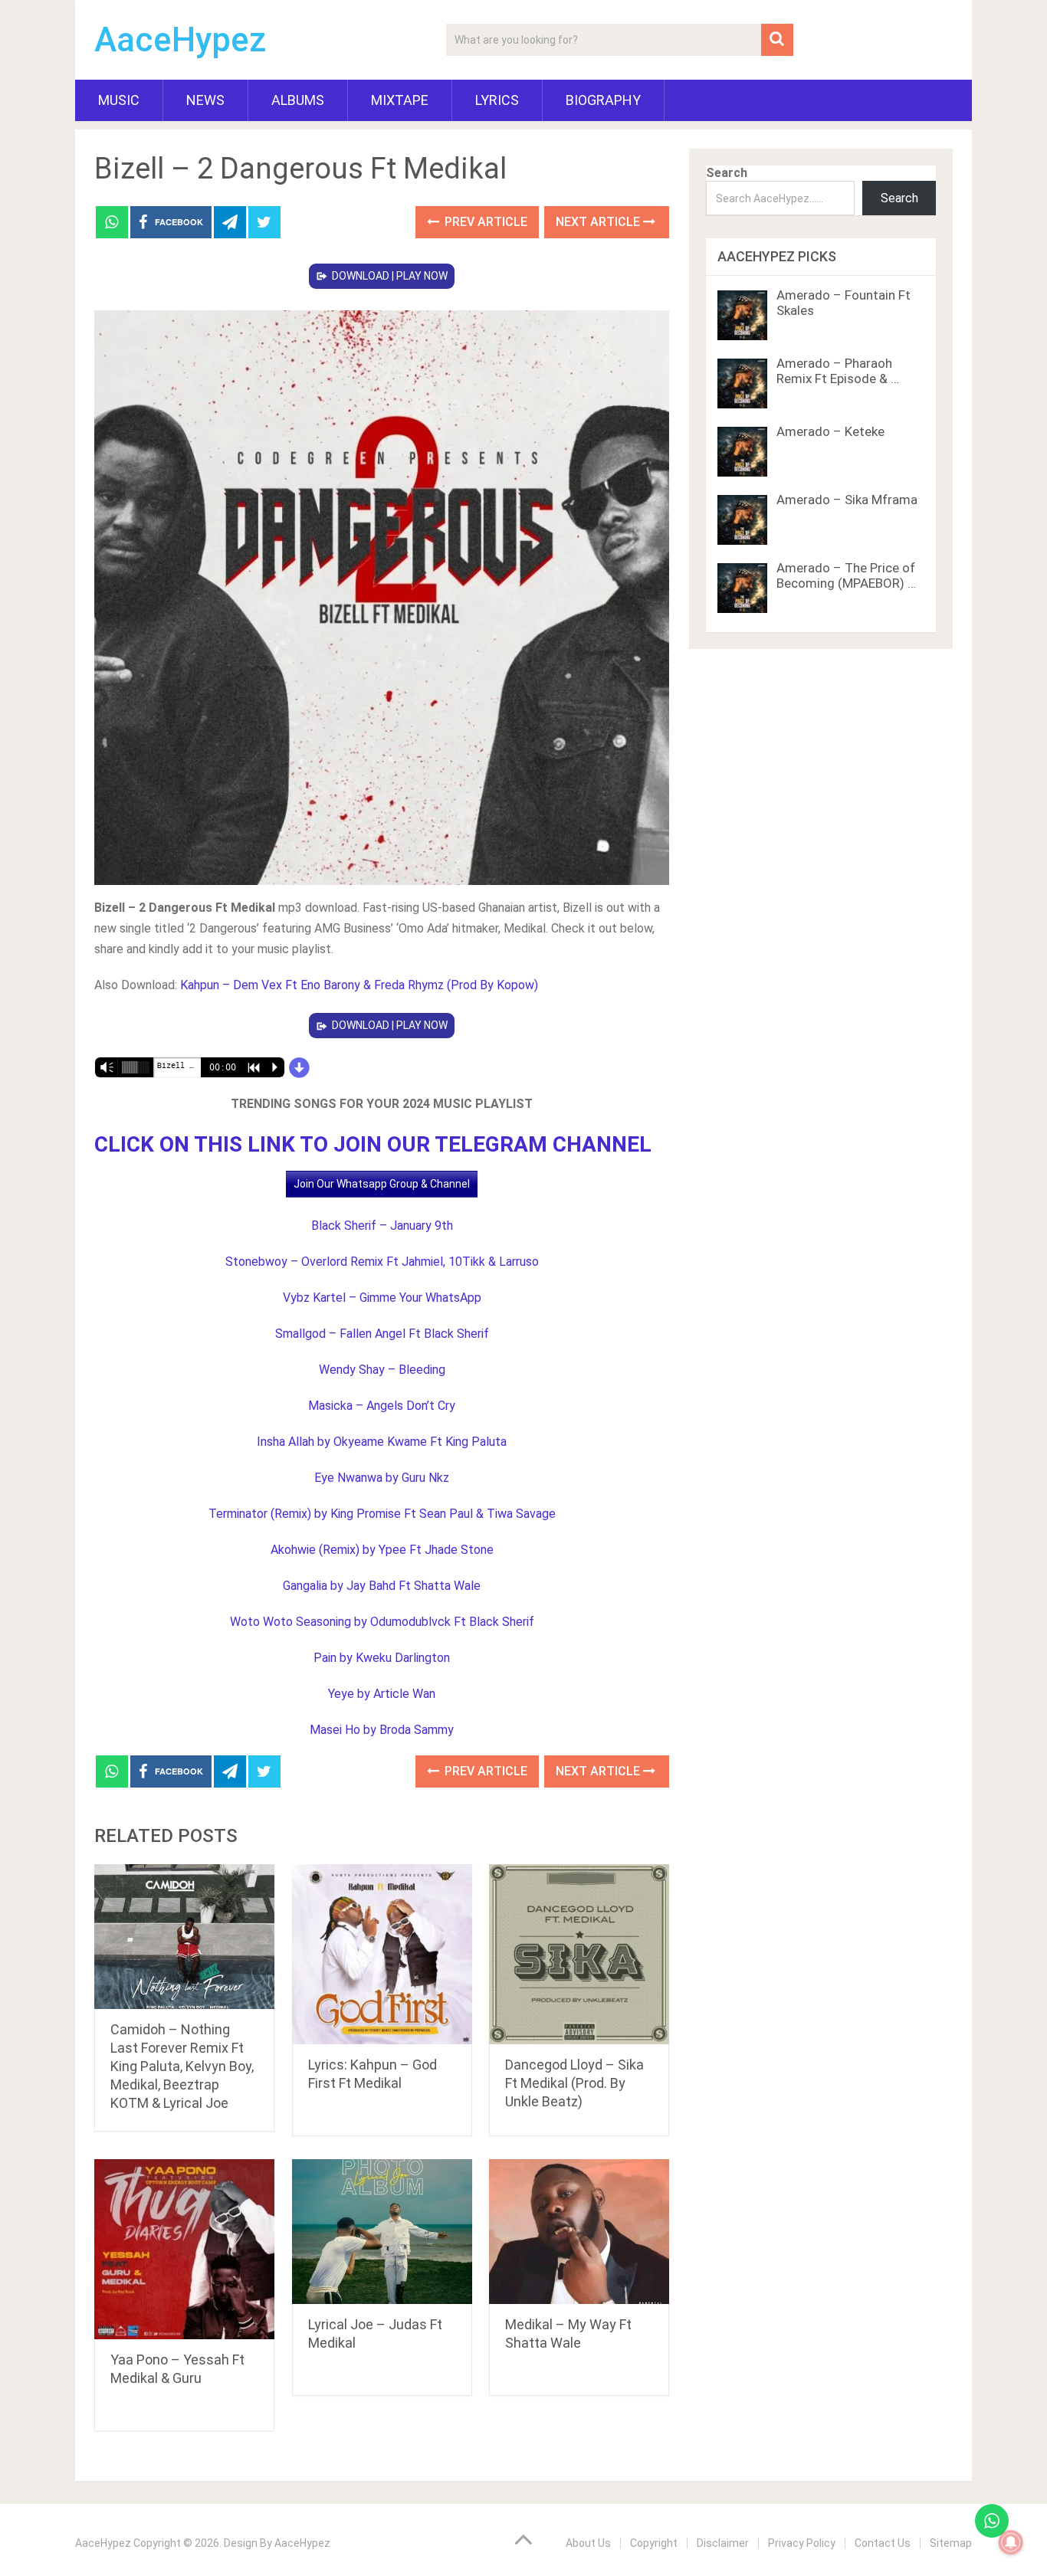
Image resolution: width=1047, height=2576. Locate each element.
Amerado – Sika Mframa (847, 500)
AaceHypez (181, 40)
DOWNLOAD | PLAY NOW (390, 276)
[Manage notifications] (1011, 2542)
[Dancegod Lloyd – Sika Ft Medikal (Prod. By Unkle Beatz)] (579, 1954)
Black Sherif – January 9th (382, 1226)
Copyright (654, 2543)
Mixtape (400, 100)
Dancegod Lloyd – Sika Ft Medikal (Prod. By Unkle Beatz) (574, 2083)
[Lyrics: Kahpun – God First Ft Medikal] (382, 1954)
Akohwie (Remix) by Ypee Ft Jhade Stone (382, 1550)
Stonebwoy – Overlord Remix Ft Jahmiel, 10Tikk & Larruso (382, 1262)
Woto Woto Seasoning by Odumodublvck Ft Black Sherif (382, 1622)
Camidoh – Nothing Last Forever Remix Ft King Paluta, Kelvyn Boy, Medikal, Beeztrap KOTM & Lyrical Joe (182, 2066)
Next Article (599, 222)
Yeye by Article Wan (382, 1694)
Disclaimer (723, 2543)
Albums (298, 100)
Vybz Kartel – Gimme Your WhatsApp (382, 1298)
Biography (603, 100)
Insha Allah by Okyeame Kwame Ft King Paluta (382, 1442)
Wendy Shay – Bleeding (382, 1370)
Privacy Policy (802, 2543)
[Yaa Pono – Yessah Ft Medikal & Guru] (184, 2249)
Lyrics (497, 100)
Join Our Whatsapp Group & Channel (382, 1184)
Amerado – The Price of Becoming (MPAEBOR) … (846, 575)
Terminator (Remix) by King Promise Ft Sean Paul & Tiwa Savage (382, 1514)
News (205, 100)
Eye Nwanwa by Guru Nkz (382, 1478)
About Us (588, 2543)
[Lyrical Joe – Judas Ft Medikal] (382, 2232)
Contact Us (883, 2543)
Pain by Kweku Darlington (382, 1658)
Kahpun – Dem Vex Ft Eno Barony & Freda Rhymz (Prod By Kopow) (359, 985)
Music (119, 100)
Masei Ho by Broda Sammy (382, 1730)
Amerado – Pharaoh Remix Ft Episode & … (838, 371)
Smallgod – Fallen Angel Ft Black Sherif (382, 1334)
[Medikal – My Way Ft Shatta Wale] (579, 2232)
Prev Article (484, 222)
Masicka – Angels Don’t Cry (382, 1406)
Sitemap (951, 2543)
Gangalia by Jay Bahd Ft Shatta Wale (382, 1586)
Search (727, 173)
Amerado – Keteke (830, 431)
